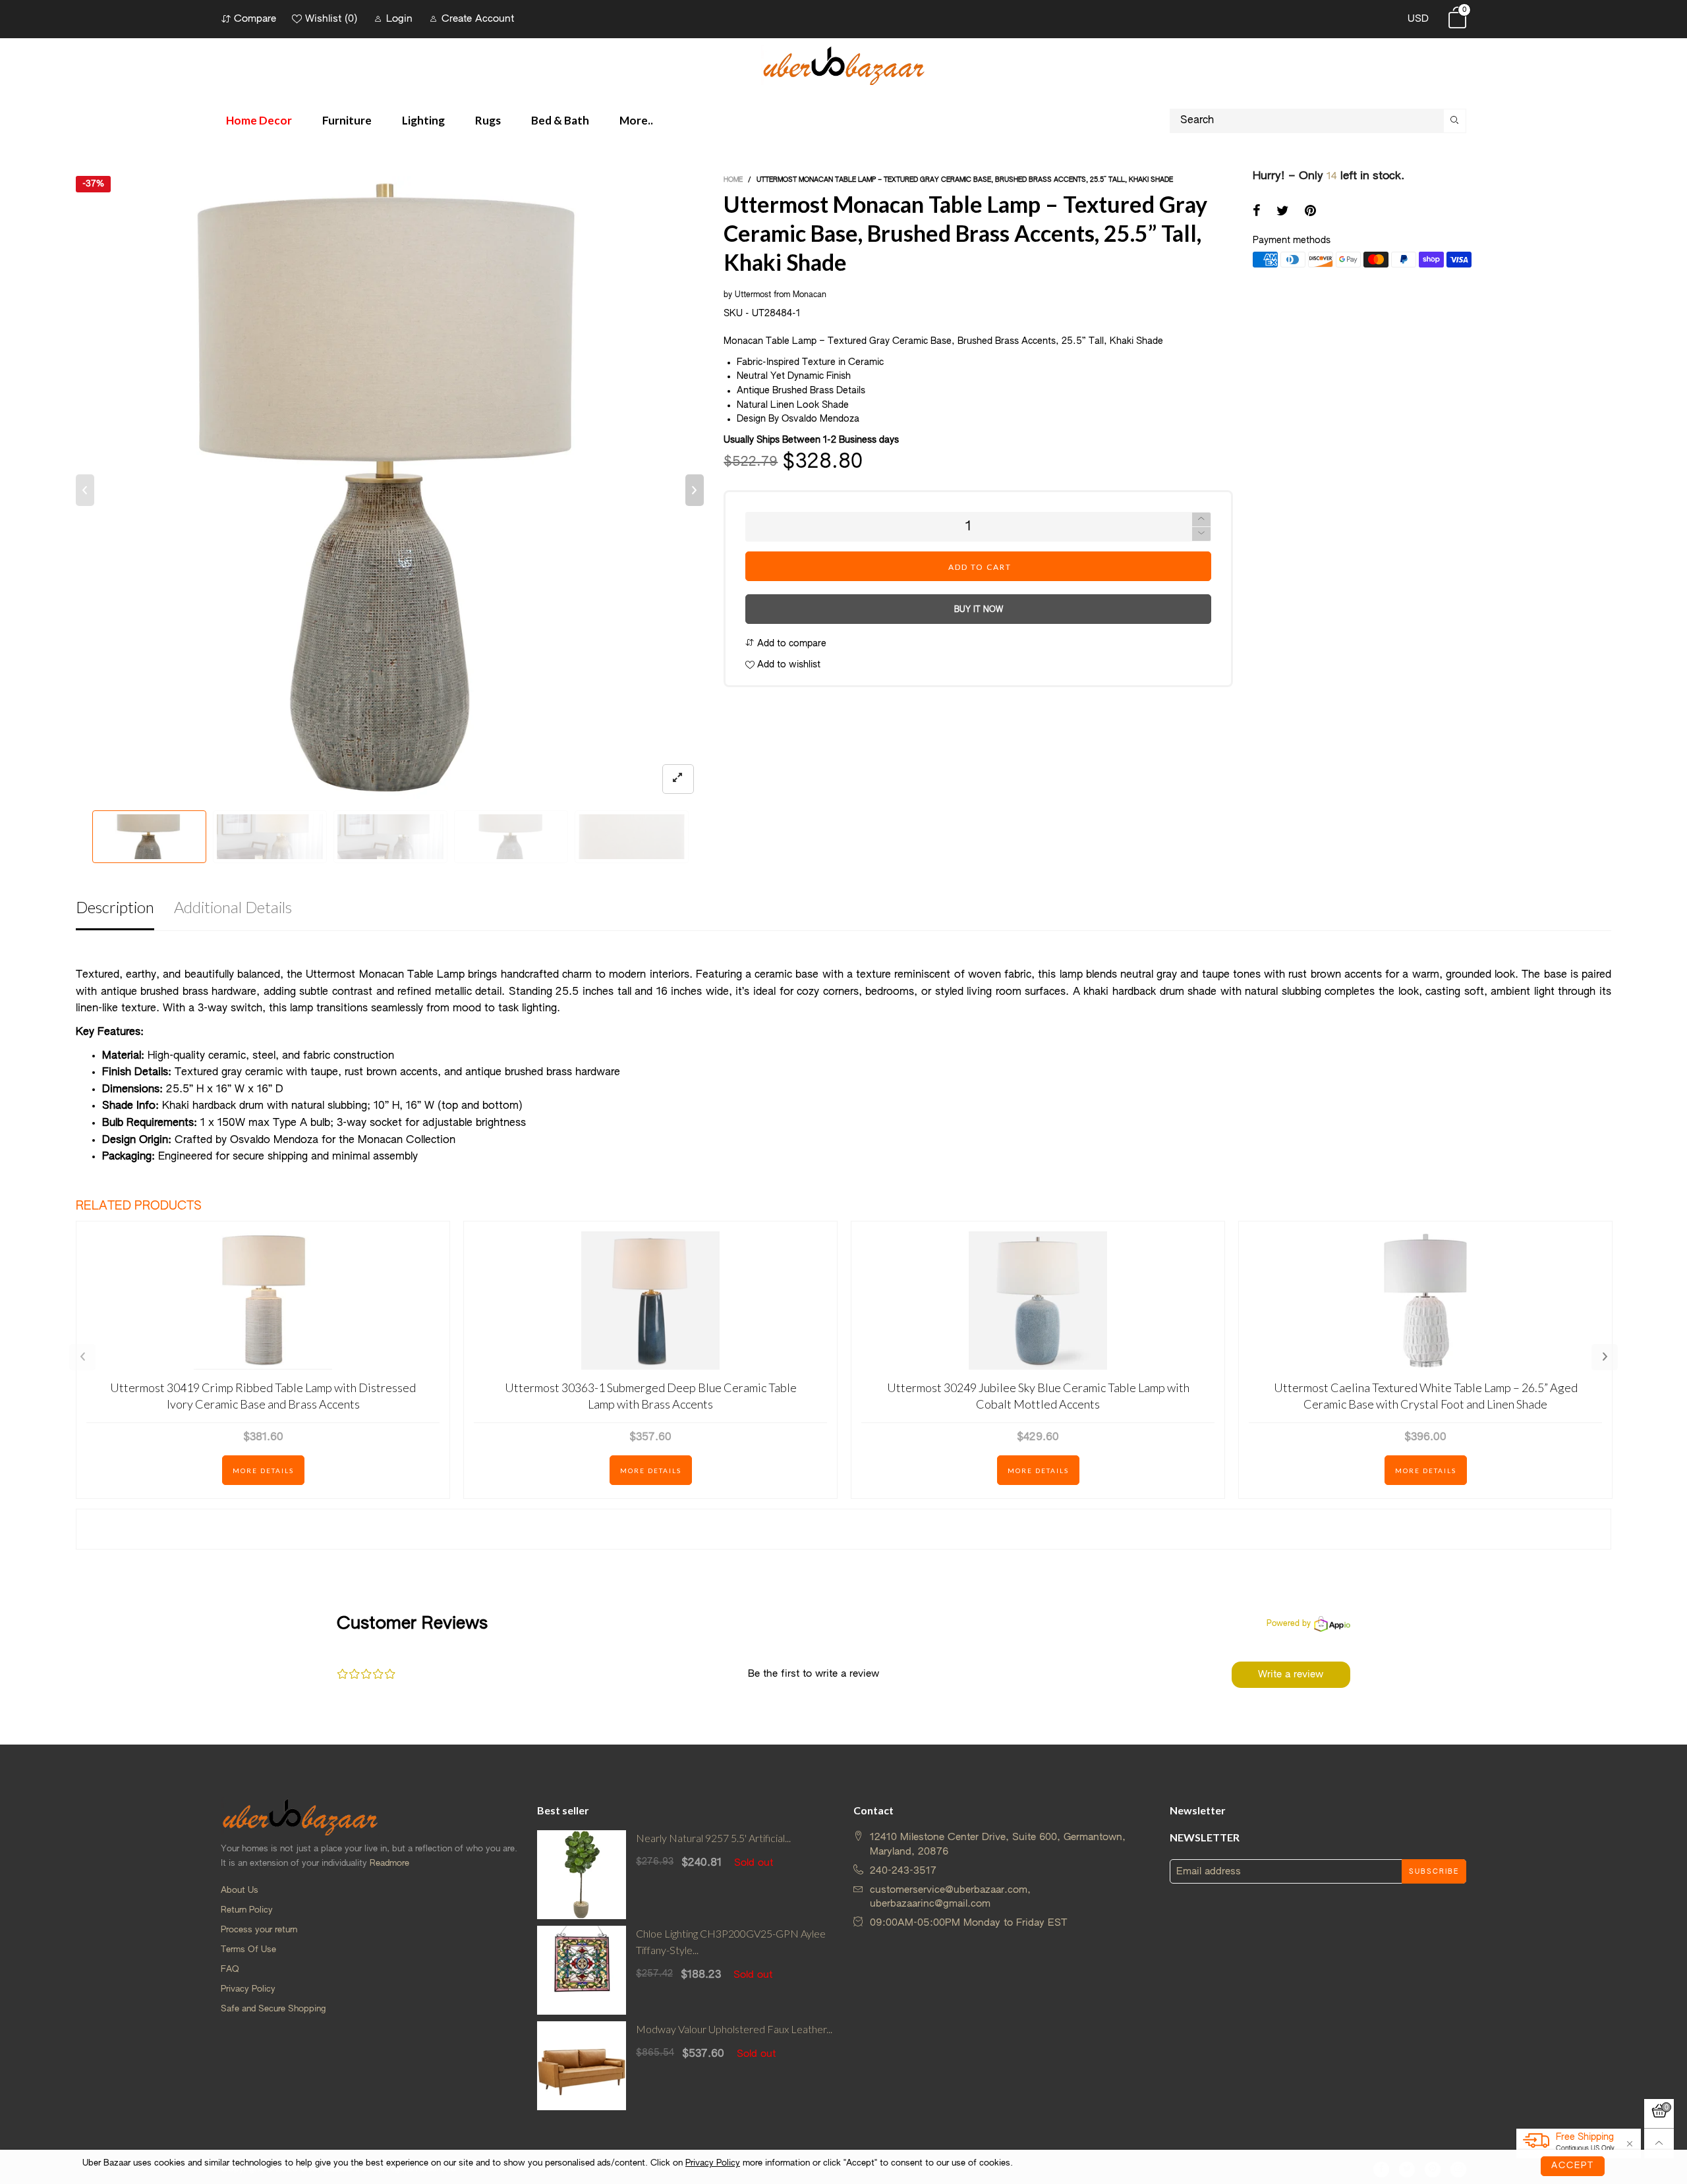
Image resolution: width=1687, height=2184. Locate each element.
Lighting (423, 120)
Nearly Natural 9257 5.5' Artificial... (713, 1838)
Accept (1573, 2166)
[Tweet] (1283, 212)
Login (399, 19)
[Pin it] (1310, 212)
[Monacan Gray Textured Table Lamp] (390, 837)
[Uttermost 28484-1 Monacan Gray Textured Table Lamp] (390, 490)
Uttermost (753, 295)
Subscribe (1434, 1872)
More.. (636, 120)
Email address (1209, 1871)
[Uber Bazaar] (843, 65)
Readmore (389, 1863)
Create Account (478, 19)
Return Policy (247, 1910)
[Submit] (1455, 121)
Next (1605, 1357)
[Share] (1257, 212)
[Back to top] (1659, 2143)
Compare (255, 19)
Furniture (347, 120)
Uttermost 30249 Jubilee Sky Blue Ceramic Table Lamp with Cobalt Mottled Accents (1038, 1396)
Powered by (1289, 1624)
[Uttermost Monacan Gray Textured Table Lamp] (632, 837)
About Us (240, 1890)
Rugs (488, 120)
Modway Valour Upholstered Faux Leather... (734, 2029)
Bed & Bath (560, 120)
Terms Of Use (248, 1950)
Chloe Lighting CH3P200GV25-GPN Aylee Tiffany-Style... (731, 1942)
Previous (82, 1357)
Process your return (259, 1930)
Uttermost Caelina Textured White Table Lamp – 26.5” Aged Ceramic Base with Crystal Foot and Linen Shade (1426, 1396)
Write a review (1291, 1674)
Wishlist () (331, 19)
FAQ (230, 1970)
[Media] (678, 779)
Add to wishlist (787, 665)
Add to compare (790, 644)
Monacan (811, 295)
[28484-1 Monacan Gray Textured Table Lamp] (270, 837)
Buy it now (979, 610)
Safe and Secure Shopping (273, 2009)
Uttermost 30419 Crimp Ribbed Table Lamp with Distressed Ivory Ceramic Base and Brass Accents (263, 1396)
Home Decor (259, 120)
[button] (85, 490)
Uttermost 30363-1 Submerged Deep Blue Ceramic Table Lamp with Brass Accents (651, 1396)
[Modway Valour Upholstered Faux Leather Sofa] (582, 2066)
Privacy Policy (248, 1989)
